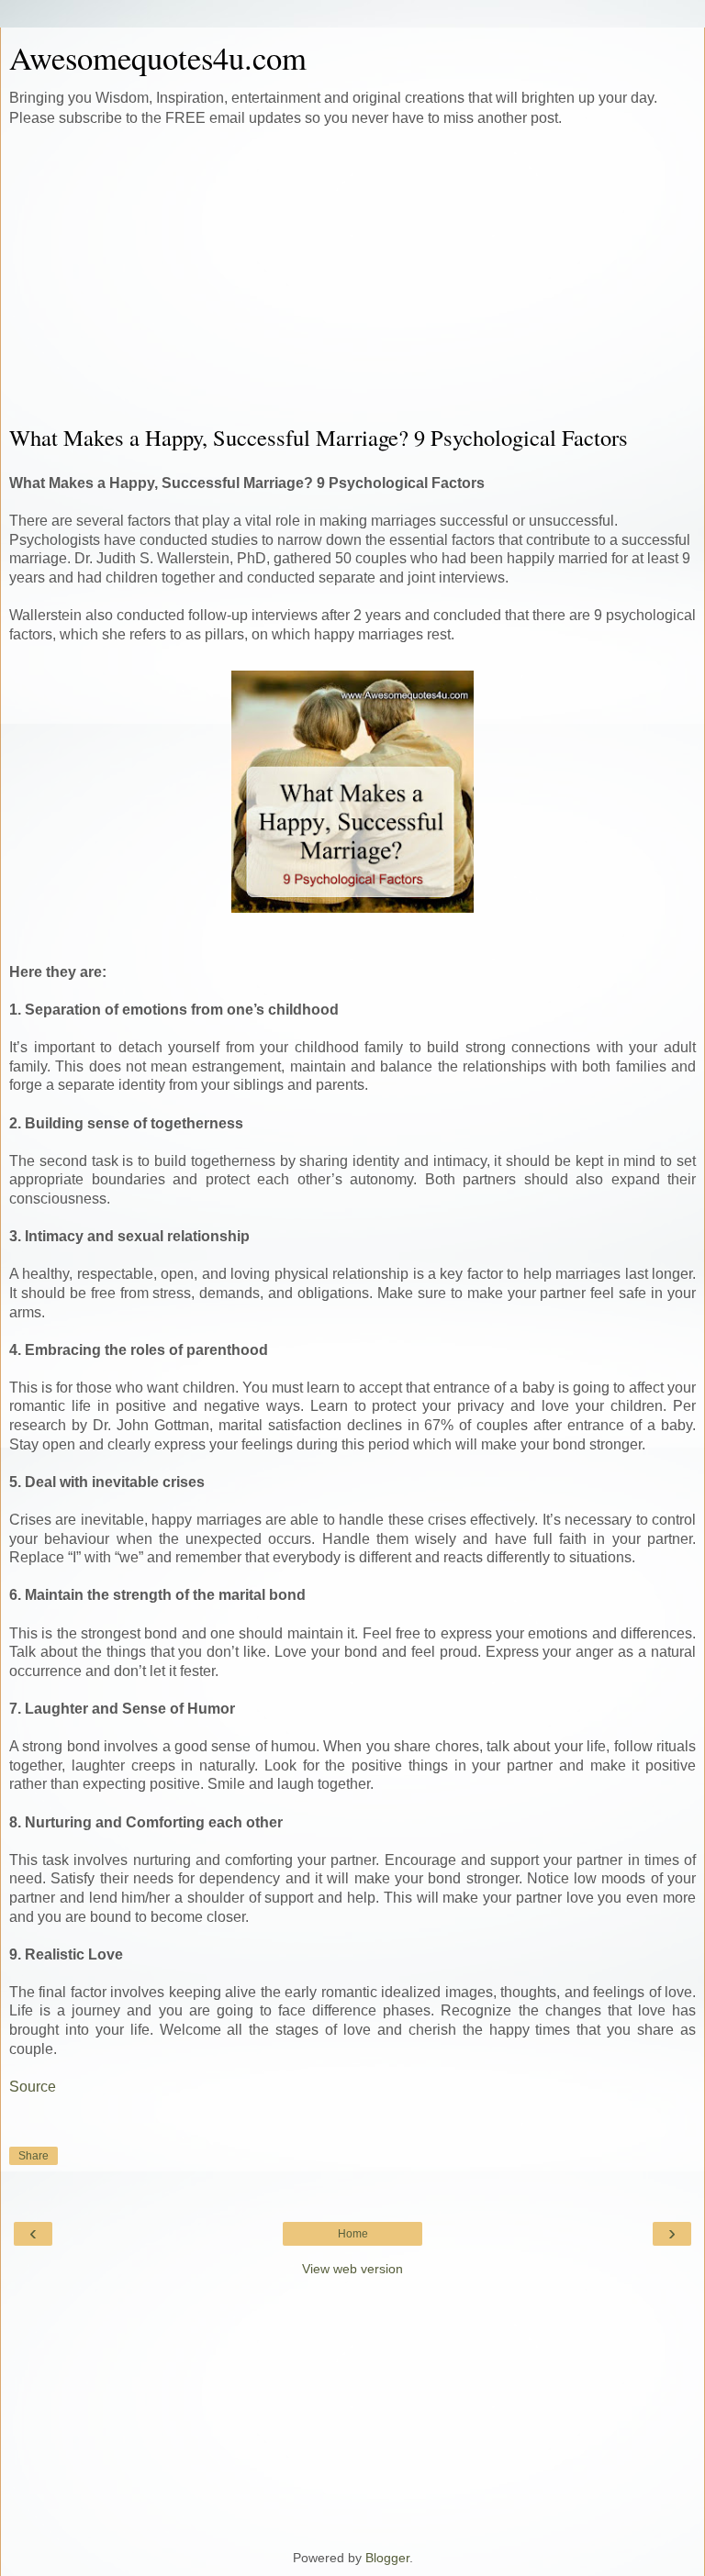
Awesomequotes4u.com (158, 58)
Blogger (387, 2558)
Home (353, 2234)
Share (34, 2156)
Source (34, 2087)
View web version (352, 2269)
